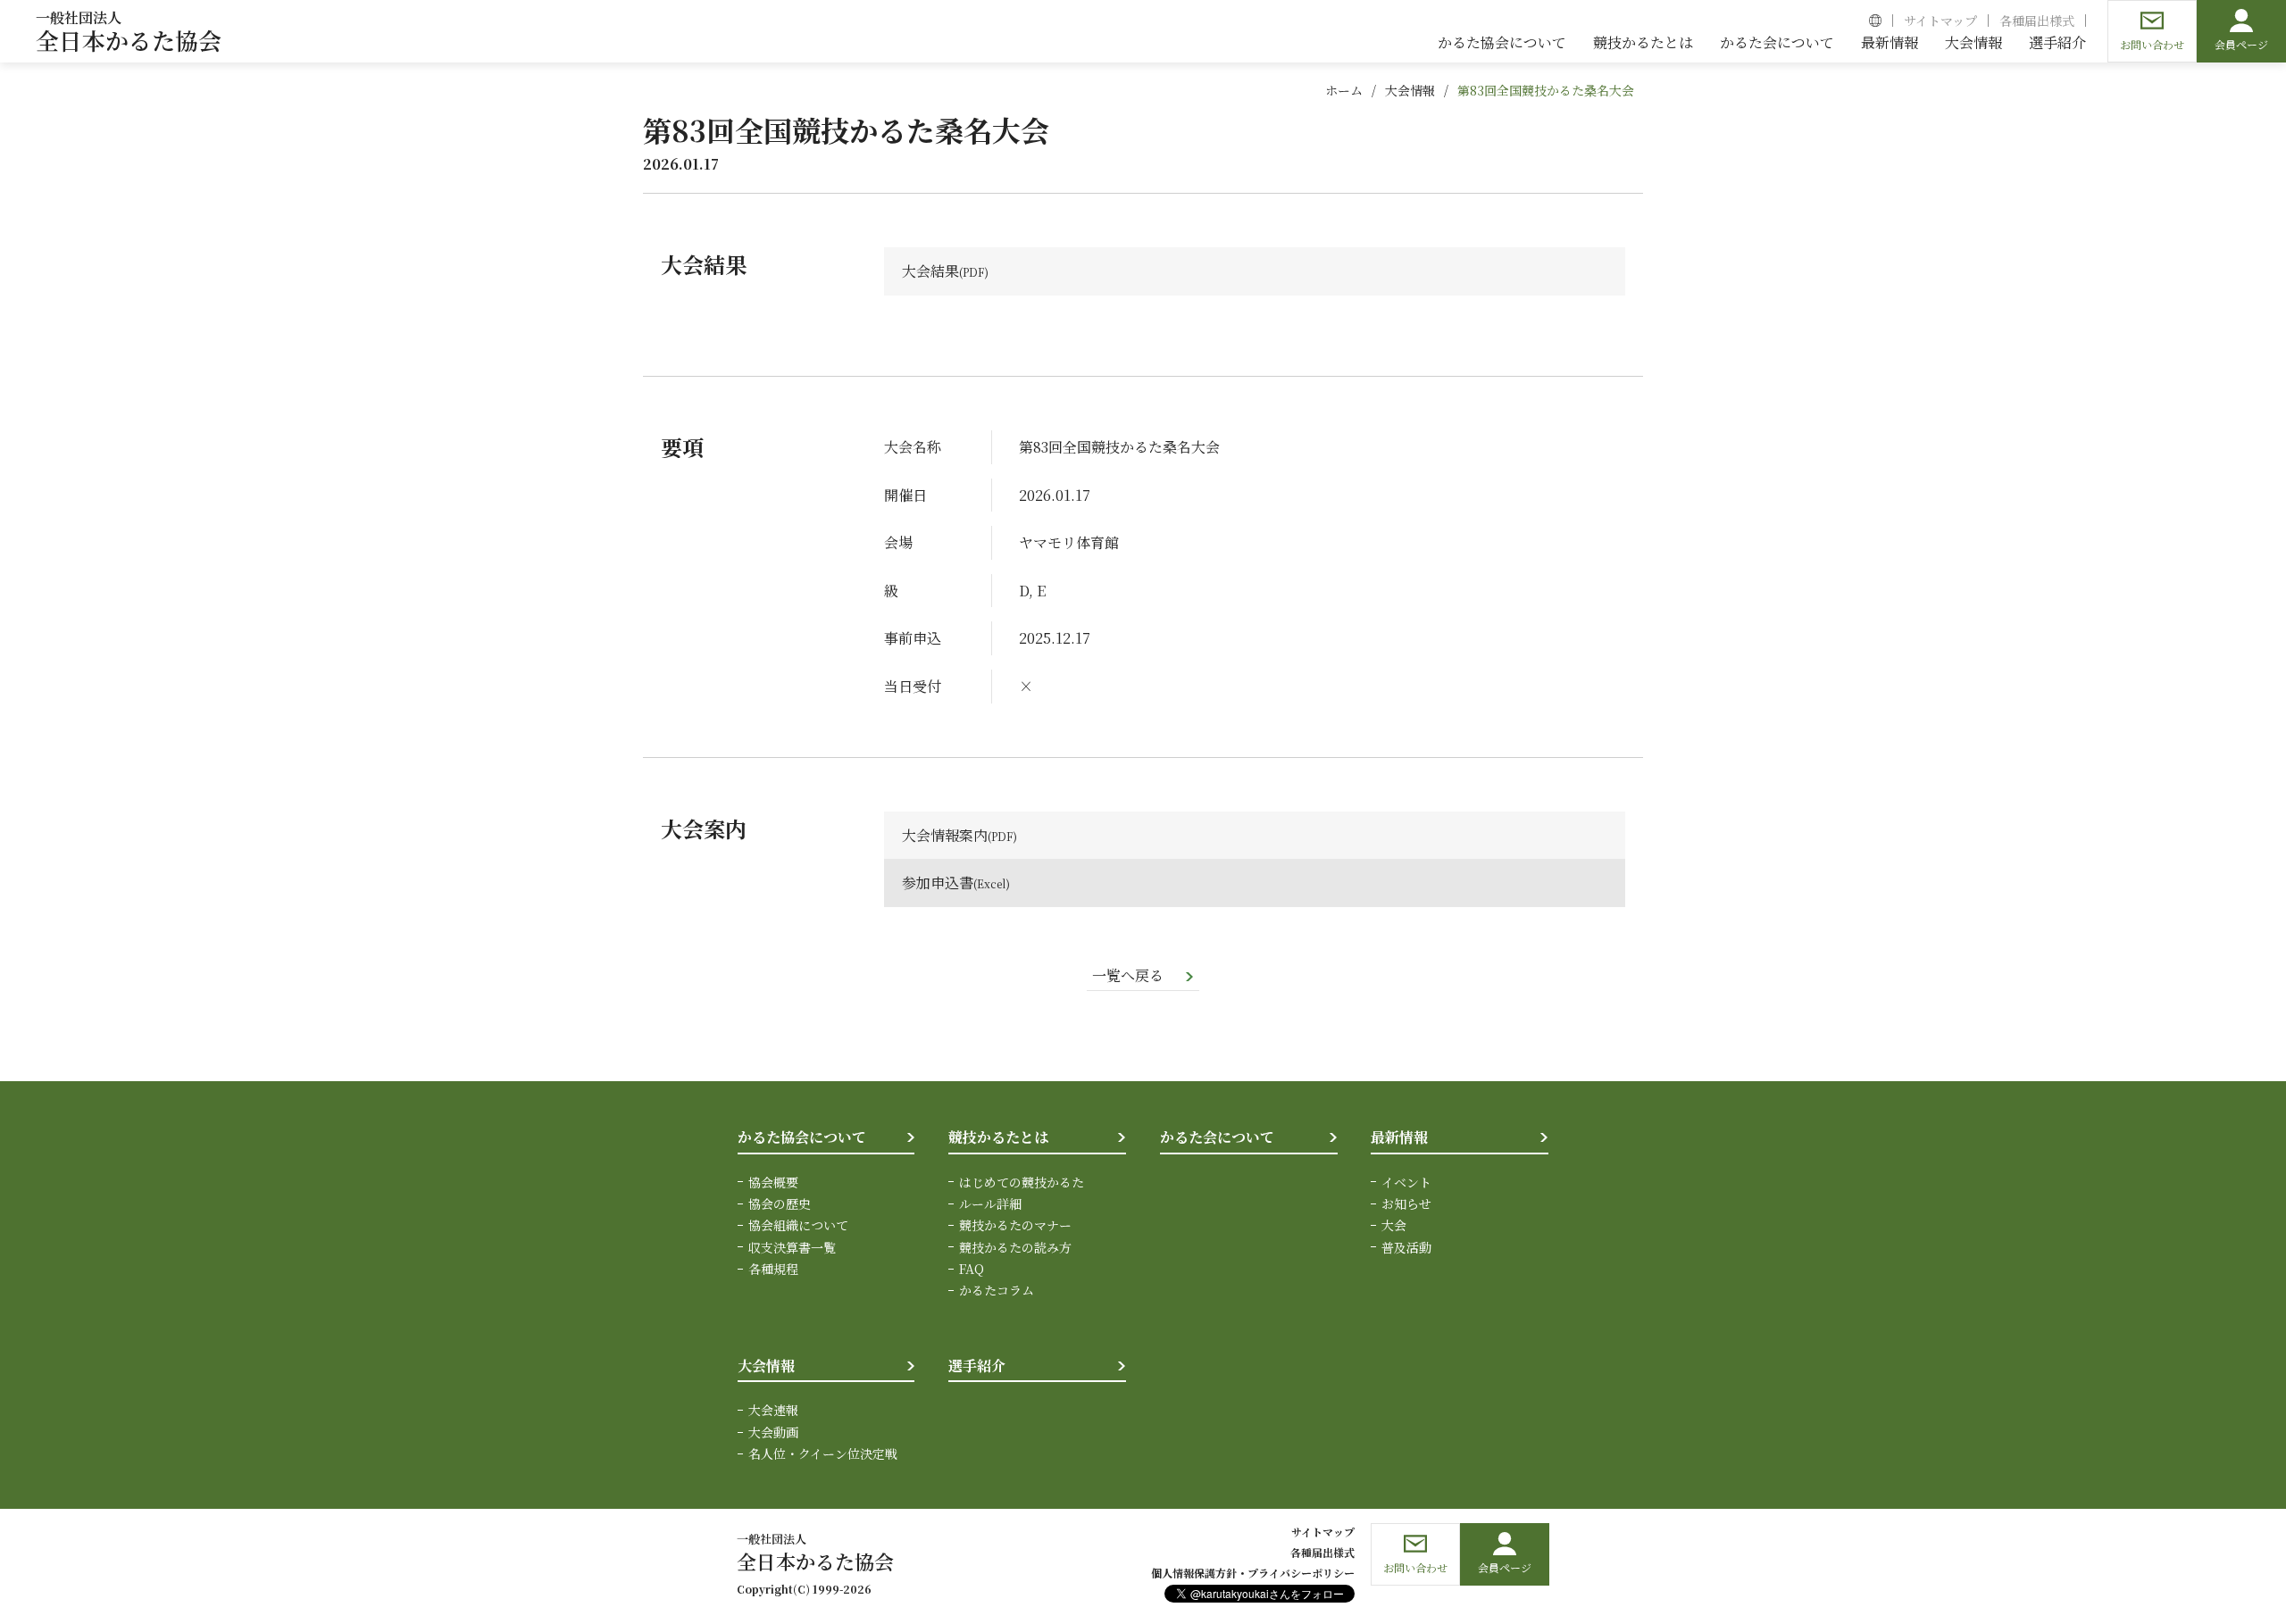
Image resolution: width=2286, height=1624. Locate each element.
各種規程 (773, 1269)
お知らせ (1406, 1203)
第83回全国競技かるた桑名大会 (1546, 90)
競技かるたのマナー (1015, 1225)
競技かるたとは (998, 1137)
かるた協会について (802, 1137)
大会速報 (773, 1410)
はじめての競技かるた (1022, 1182)
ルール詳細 (990, 1203)
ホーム (1344, 90)
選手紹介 (977, 1366)
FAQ (972, 1269)
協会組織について (798, 1225)
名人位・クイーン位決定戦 (823, 1453)
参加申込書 (938, 883)
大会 (1394, 1225)
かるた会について (1217, 1137)
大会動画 (773, 1432)
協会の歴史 (780, 1203)
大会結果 (930, 271)
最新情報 (1399, 1137)
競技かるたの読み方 (1015, 1247)
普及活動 (1406, 1247)
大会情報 (1410, 90)
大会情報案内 (945, 835)
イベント (1406, 1182)
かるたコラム (997, 1290)
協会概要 (773, 1182)
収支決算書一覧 (792, 1247)
